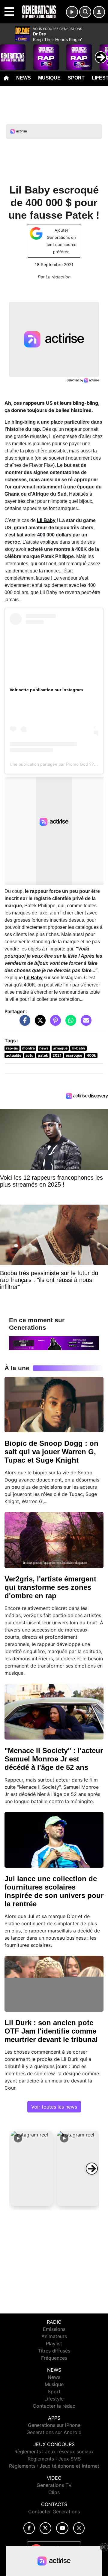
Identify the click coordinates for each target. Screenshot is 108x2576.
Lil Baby (46, 520)
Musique (49, 78)
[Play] (8, 53)
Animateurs (54, 2336)
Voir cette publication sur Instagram (46, 690)
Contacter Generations (54, 2511)
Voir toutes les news (54, 2107)
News (24, 78)
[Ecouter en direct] (72, 12)
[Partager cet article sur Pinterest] (54, 1023)
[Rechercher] (85, 12)
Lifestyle (54, 2399)
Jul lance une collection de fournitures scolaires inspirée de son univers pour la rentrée (54, 1891)
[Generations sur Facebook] (29, 2528)
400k (91, 1055)
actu (29, 1055)
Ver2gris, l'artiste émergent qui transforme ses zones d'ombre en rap (50, 1587)
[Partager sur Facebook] (23, 1023)
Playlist (54, 2343)
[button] (32, 2169)
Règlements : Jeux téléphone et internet (54, 2466)
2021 (57, 1055)
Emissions (54, 2329)
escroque (74, 1055)
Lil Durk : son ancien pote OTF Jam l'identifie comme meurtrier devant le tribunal (51, 2031)
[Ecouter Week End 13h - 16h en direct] (54, 1343)
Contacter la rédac (54, 2406)
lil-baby (78, 1048)
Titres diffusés (54, 2351)
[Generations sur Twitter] (45, 2528)
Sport (76, 78)
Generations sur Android (54, 2432)
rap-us (12, 1048)
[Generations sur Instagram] (79, 2528)
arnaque (60, 1048)
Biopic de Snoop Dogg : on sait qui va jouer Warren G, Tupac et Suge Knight (51, 1452)
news (44, 1048)
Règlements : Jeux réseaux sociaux (54, 2451)
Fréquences (54, 2358)
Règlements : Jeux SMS (54, 2459)
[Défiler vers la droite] (92, 2169)
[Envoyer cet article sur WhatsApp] (69, 1023)
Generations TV (54, 2485)
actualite (14, 1055)
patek (43, 1055)
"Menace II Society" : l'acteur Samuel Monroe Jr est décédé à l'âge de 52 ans (54, 1759)
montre (28, 1048)
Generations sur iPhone (54, 2425)
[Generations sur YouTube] (62, 2528)
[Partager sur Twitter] (39, 1023)
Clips (54, 2492)
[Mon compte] (99, 12)
